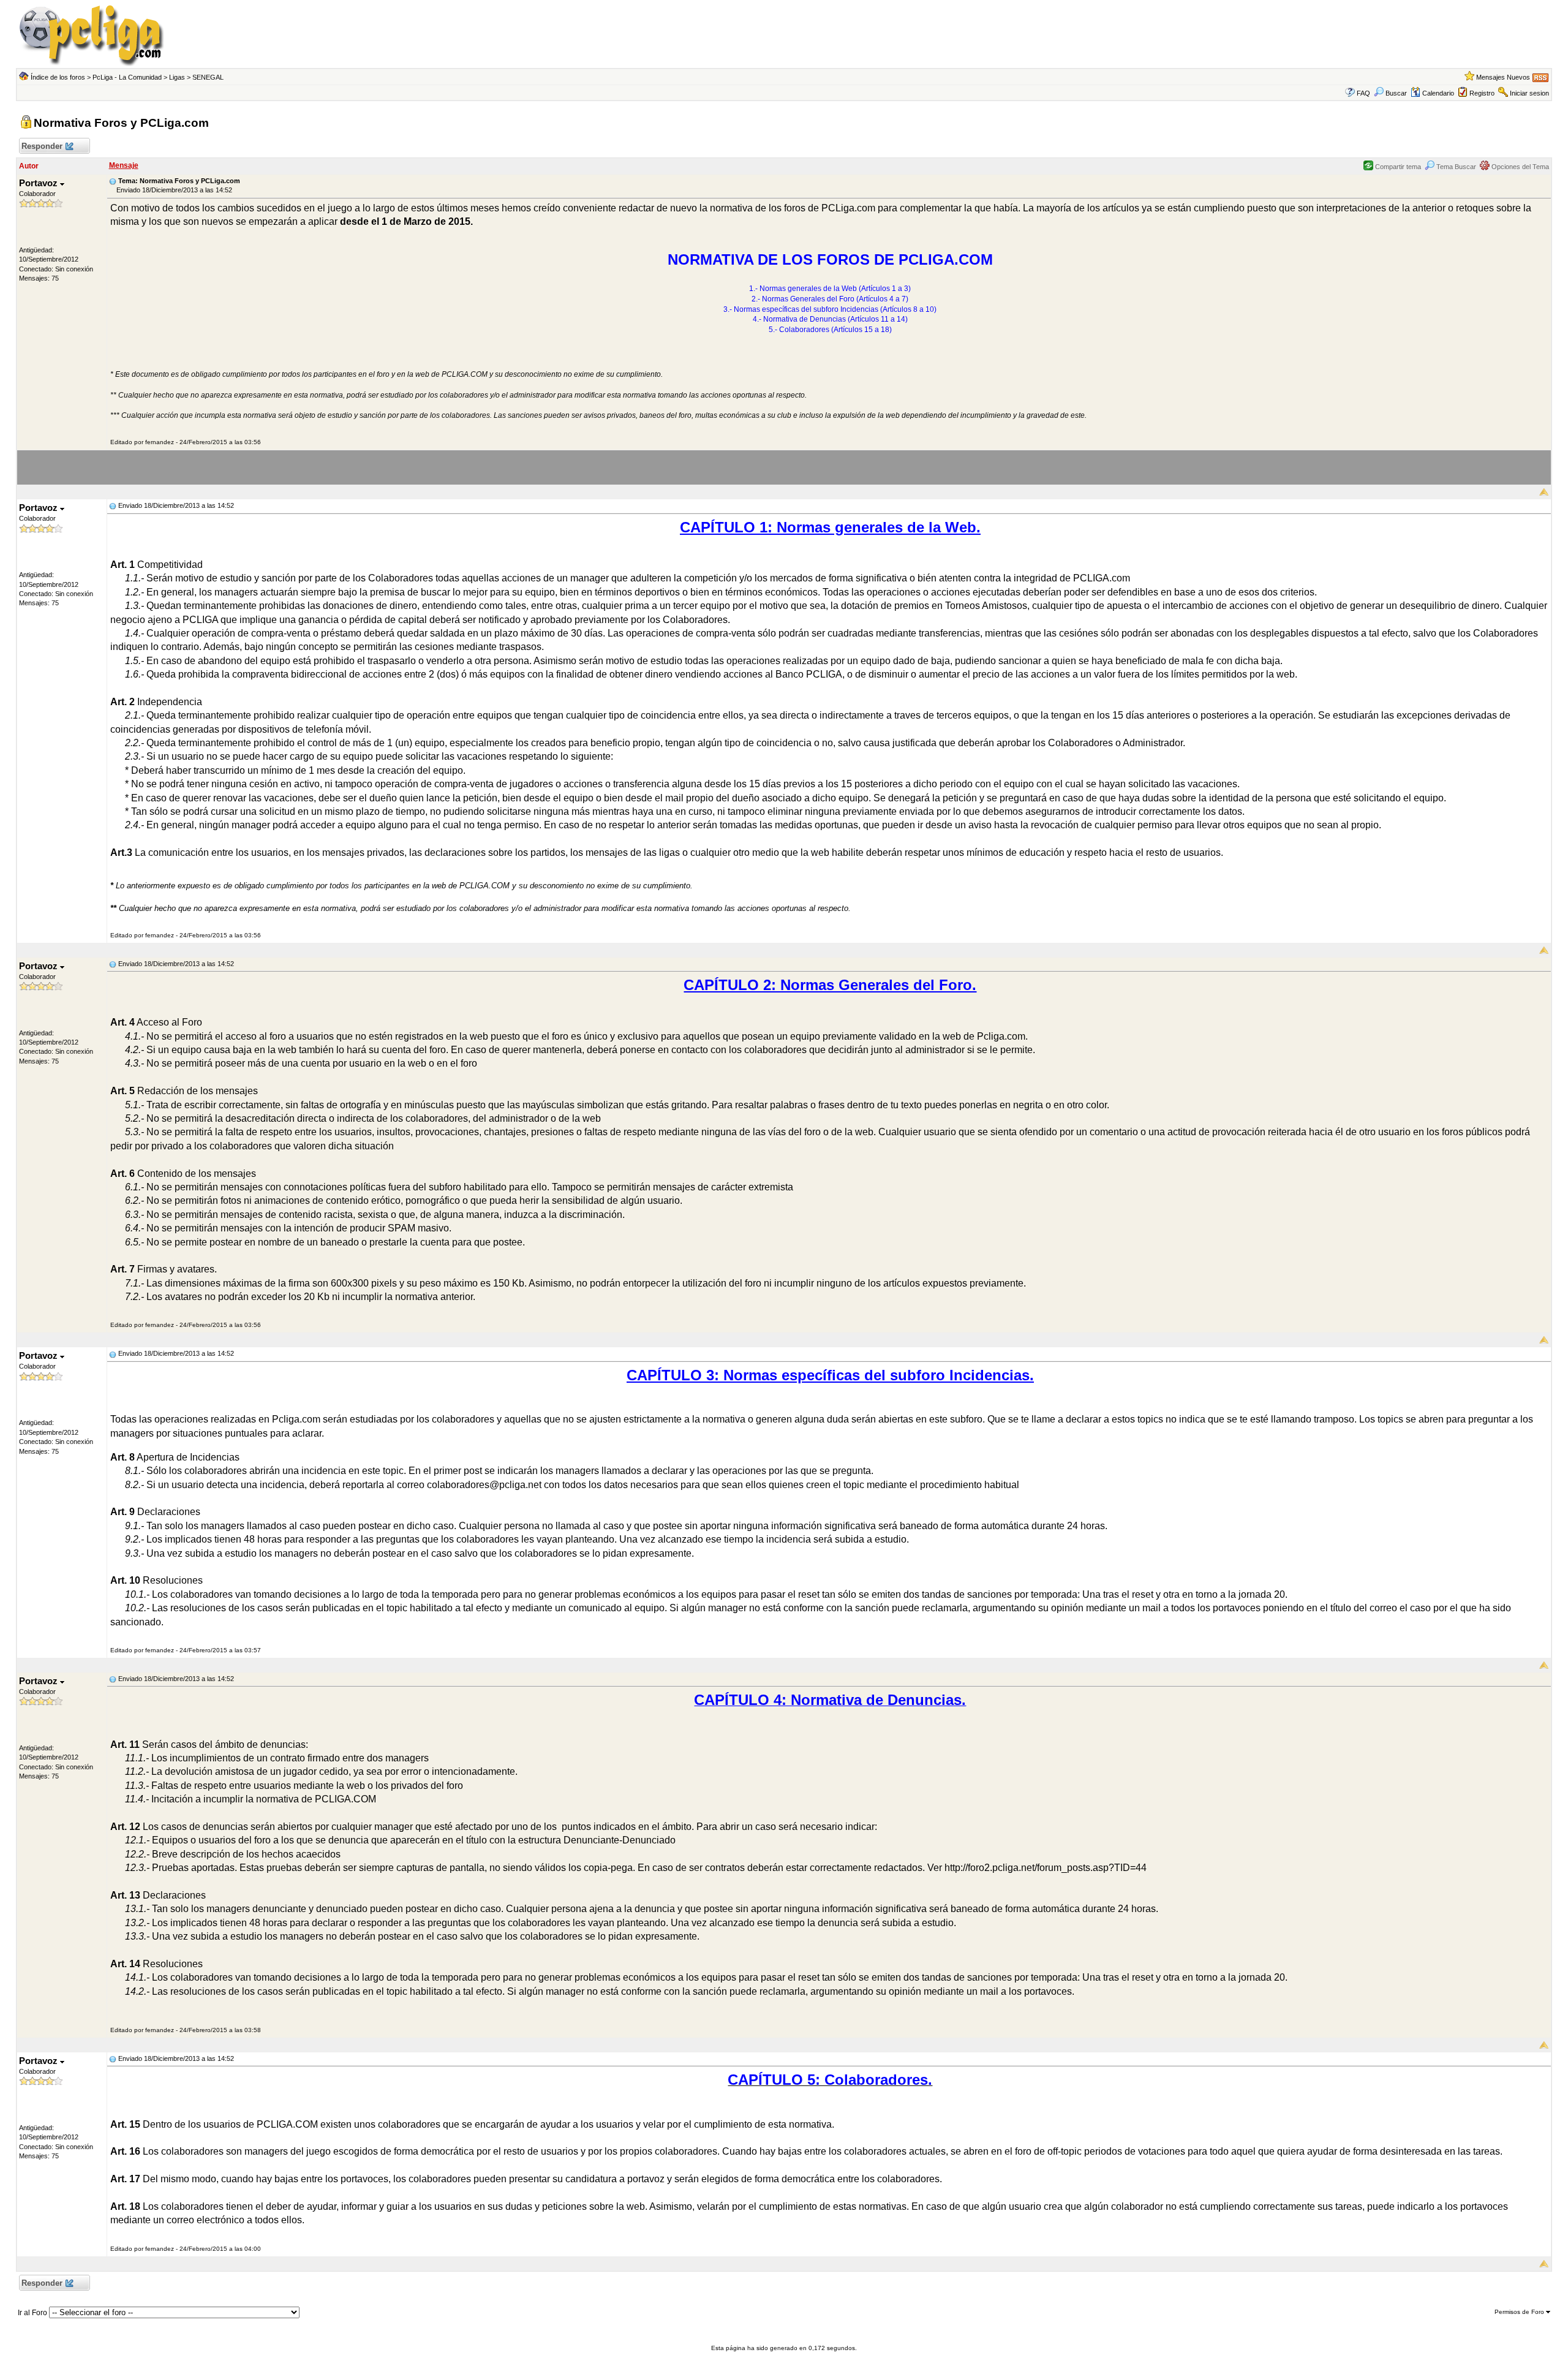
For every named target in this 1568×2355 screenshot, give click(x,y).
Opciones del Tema (1519, 167)
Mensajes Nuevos (1503, 77)
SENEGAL (208, 77)
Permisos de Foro (1520, 2312)
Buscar (1396, 93)
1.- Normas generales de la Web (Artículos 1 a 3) (830, 289)
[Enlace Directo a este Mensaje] (113, 181)
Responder (42, 146)
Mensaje (124, 165)
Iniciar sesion (1529, 93)
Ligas (177, 77)
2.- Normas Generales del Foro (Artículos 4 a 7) (830, 299)
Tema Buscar (1455, 167)
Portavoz (40, 183)
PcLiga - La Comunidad (127, 77)
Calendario (1438, 93)
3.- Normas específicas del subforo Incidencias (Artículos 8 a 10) (830, 309)
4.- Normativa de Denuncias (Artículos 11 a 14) (830, 319)
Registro (1482, 93)
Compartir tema (1397, 167)
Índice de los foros (58, 77)
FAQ (1363, 93)
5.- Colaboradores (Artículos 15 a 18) (830, 330)
